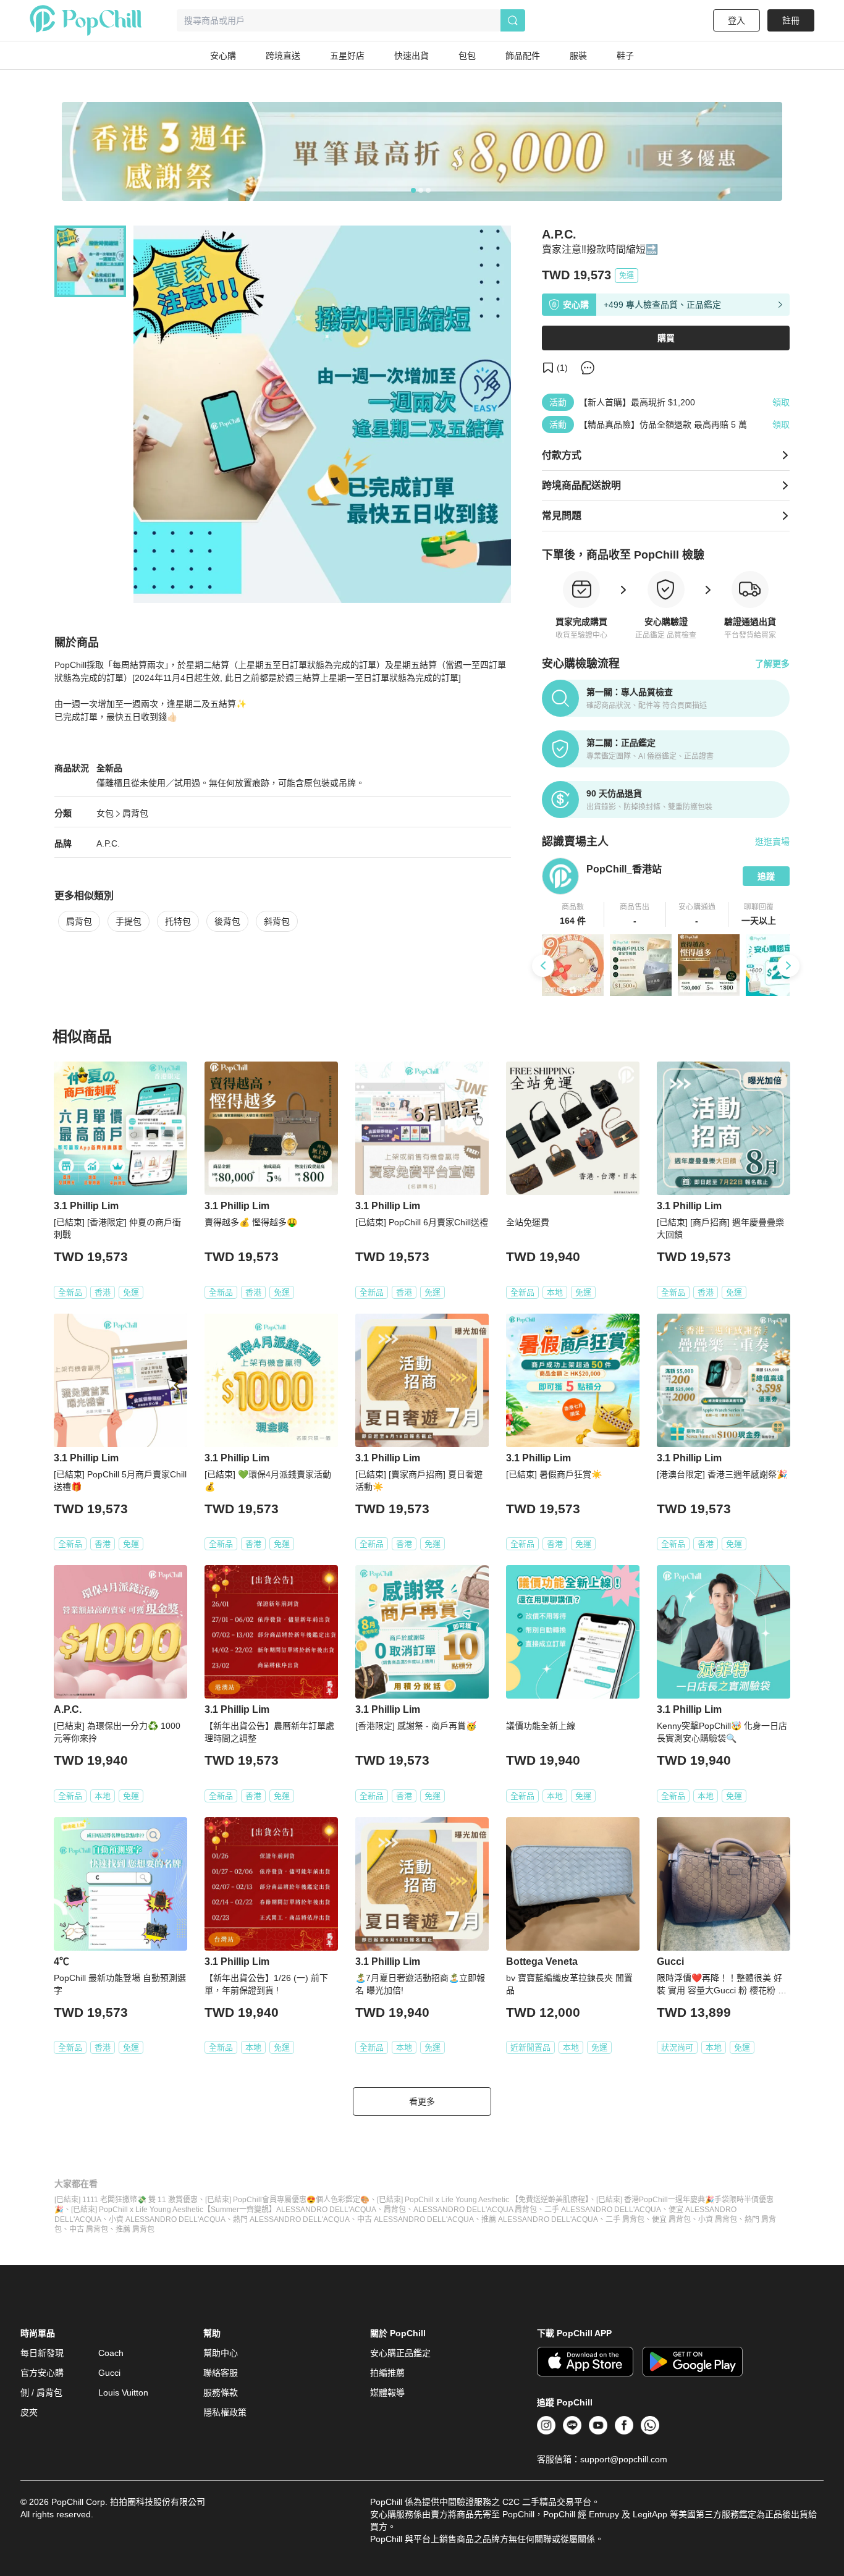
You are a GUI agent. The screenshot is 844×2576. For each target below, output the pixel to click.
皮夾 (29, 2412)
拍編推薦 (387, 2373)
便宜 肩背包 (671, 2219)
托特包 (178, 921)
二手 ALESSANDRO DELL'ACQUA (603, 2210)
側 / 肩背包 (41, 2392)
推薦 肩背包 (135, 2229)
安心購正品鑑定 (400, 2353)
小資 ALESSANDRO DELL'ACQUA (167, 2219)
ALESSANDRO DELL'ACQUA (326, 2210)
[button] (573, 914)
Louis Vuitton (123, 2392)
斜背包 (277, 921)
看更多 (422, 2101)
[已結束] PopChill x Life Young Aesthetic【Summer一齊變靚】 (174, 2210)
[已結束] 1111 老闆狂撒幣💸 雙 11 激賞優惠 (126, 2200)
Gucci (109, 2373)
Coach (111, 2353)
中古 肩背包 (89, 2229)
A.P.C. (108, 843)
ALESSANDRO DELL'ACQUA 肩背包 (475, 2210)
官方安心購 (42, 2373)
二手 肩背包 (625, 2219)
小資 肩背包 (718, 2219)
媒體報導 (387, 2392)
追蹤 (766, 876)
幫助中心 (221, 2353)
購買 (666, 338)
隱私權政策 (225, 2412)
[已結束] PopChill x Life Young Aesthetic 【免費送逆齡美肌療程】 (483, 2200)
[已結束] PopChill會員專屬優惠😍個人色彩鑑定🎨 (287, 2200)
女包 (105, 813)
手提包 (129, 921)
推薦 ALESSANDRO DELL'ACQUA (540, 2219)
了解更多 (772, 664)
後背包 (227, 921)
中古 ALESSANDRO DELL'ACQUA (416, 2219)
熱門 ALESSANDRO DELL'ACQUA (291, 2219)
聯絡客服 (221, 2373)
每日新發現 (42, 2353)
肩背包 (135, 813)
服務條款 (221, 2392)
